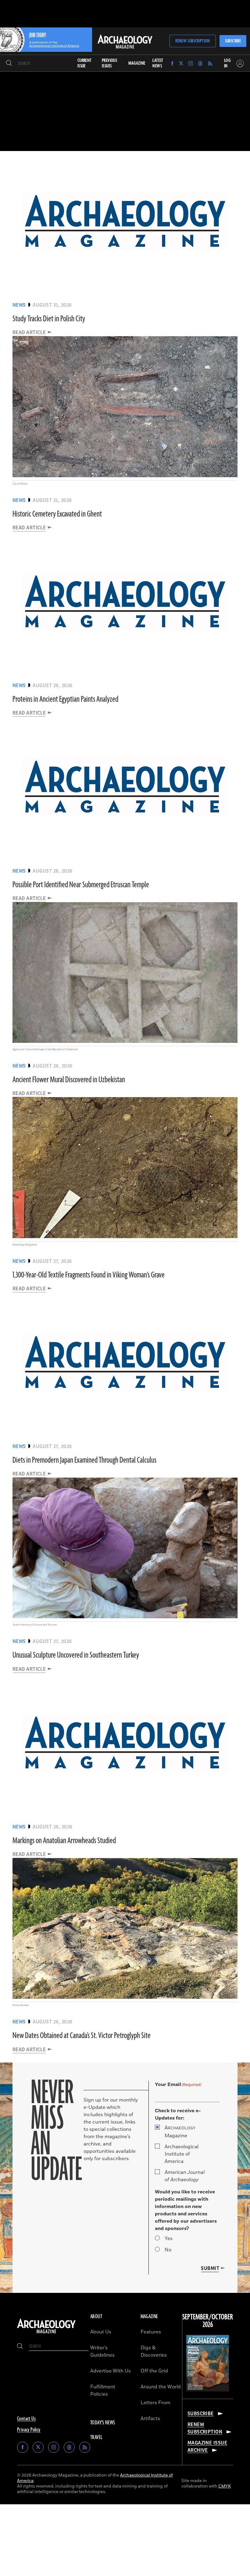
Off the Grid (154, 2371)
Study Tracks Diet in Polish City (49, 319)
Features (151, 2332)
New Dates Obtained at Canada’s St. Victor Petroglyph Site (82, 2036)
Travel (96, 2437)
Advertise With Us (111, 2371)
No (168, 2250)
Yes (169, 2239)
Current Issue (85, 63)
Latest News (158, 63)
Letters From (155, 2403)
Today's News (103, 2423)
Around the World (161, 2387)
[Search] (9, 63)
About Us (101, 2332)
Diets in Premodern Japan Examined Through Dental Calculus (84, 1460)
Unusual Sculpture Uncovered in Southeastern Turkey (76, 1655)
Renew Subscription (193, 41)
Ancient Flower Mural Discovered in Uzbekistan (69, 1080)
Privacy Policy (29, 2430)
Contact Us (26, 2419)
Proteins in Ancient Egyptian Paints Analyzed (65, 699)
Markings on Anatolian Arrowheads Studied (64, 1841)
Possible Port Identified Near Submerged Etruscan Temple (81, 885)
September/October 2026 (208, 2321)
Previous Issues (109, 63)
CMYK (225, 2486)
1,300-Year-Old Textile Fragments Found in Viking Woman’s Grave (89, 1275)
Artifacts (150, 2419)
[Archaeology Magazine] (46, 2333)
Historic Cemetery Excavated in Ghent (57, 514)
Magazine (180, 2132)
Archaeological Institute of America (182, 2154)
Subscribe (233, 41)
